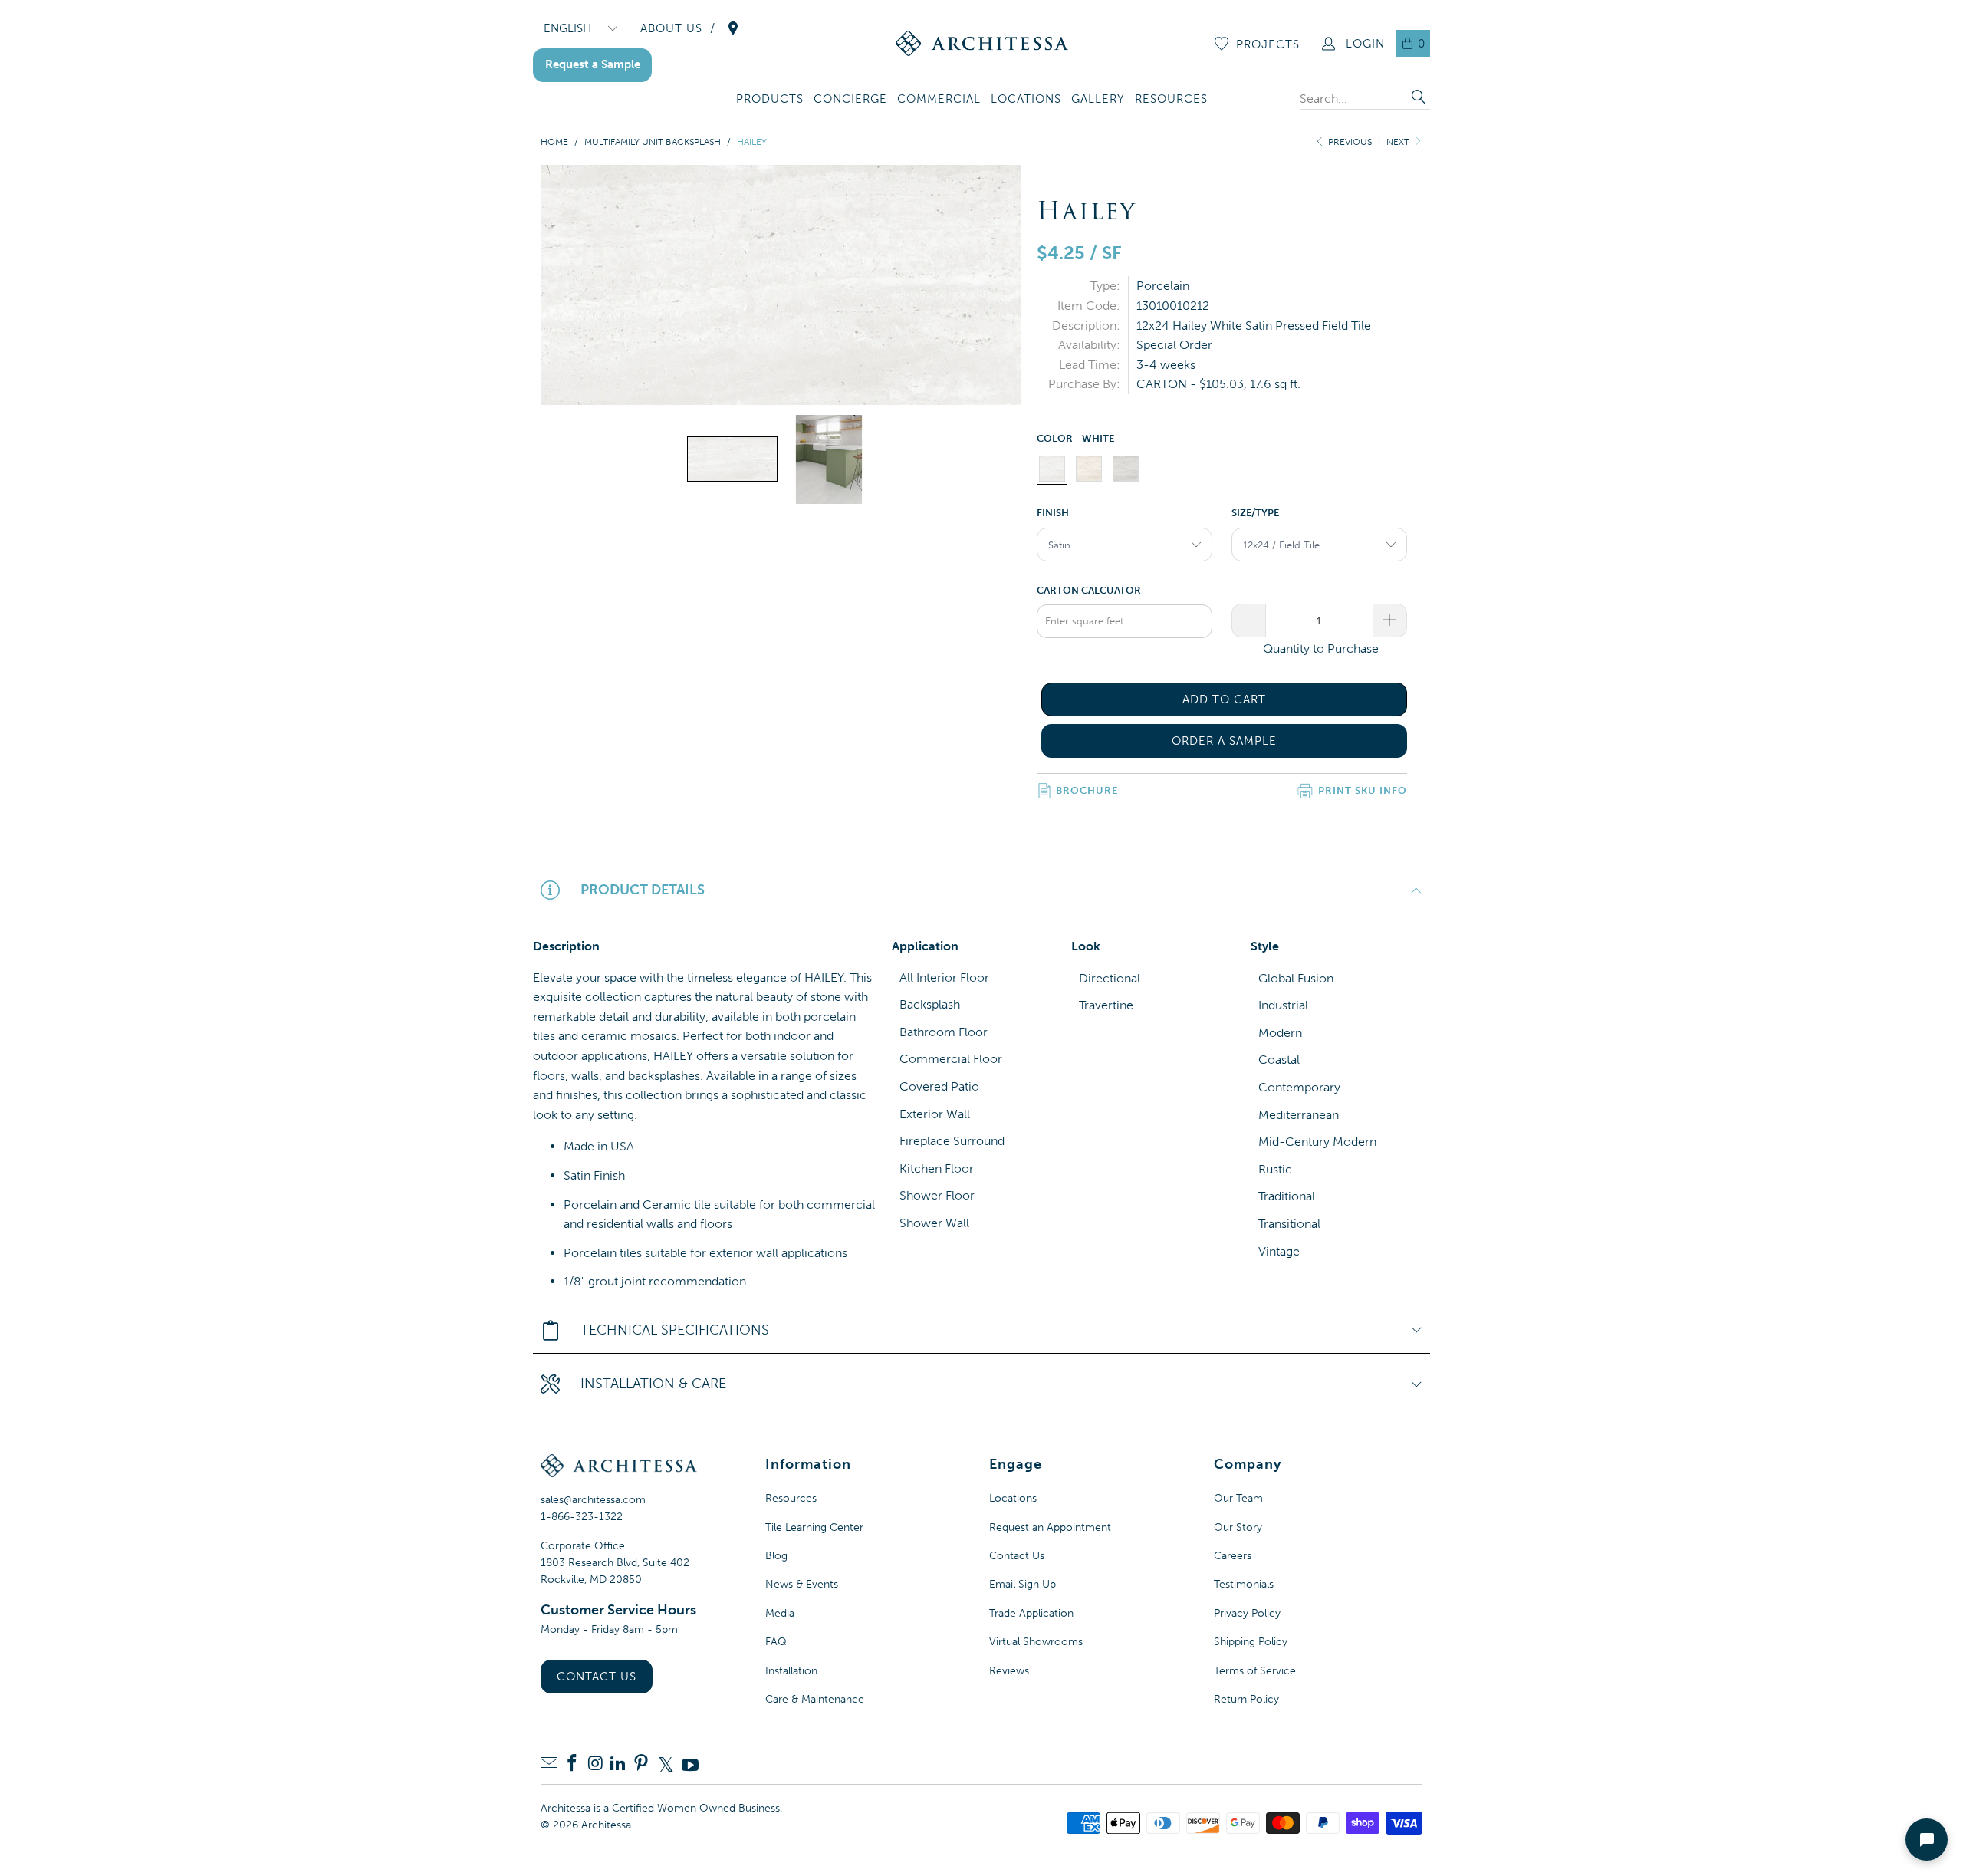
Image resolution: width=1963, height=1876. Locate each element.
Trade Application (1031, 1613)
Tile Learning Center (814, 1527)
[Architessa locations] (733, 28)
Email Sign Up (1023, 1584)
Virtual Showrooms (1036, 1642)
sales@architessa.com (593, 1500)
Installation (791, 1671)
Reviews (1009, 1671)
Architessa (606, 1825)
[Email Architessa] (549, 1764)
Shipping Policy (1251, 1642)
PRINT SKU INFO (1363, 790)
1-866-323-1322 (582, 1517)
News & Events (802, 1584)
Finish (1053, 513)
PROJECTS (1268, 44)
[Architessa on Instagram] (595, 1764)
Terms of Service (1255, 1671)
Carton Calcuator (1089, 590)
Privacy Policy (1247, 1613)
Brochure (1087, 790)
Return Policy (1246, 1699)
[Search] (1419, 99)
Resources (791, 1498)
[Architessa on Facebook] (572, 1764)
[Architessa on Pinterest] (641, 1764)
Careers (1233, 1556)
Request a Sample (593, 64)
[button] (770, 100)
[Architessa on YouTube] (690, 1765)
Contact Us (597, 1677)
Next (1399, 142)
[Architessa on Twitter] (666, 1765)
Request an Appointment (1050, 1527)
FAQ (776, 1642)
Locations (1013, 1498)
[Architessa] (982, 43)
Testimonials (1244, 1584)
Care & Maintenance (815, 1699)
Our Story (1238, 1527)
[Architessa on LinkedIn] (618, 1764)
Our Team (1238, 1498)
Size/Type (1255, 513)
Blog (776, 1556)
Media (780, 1613)
